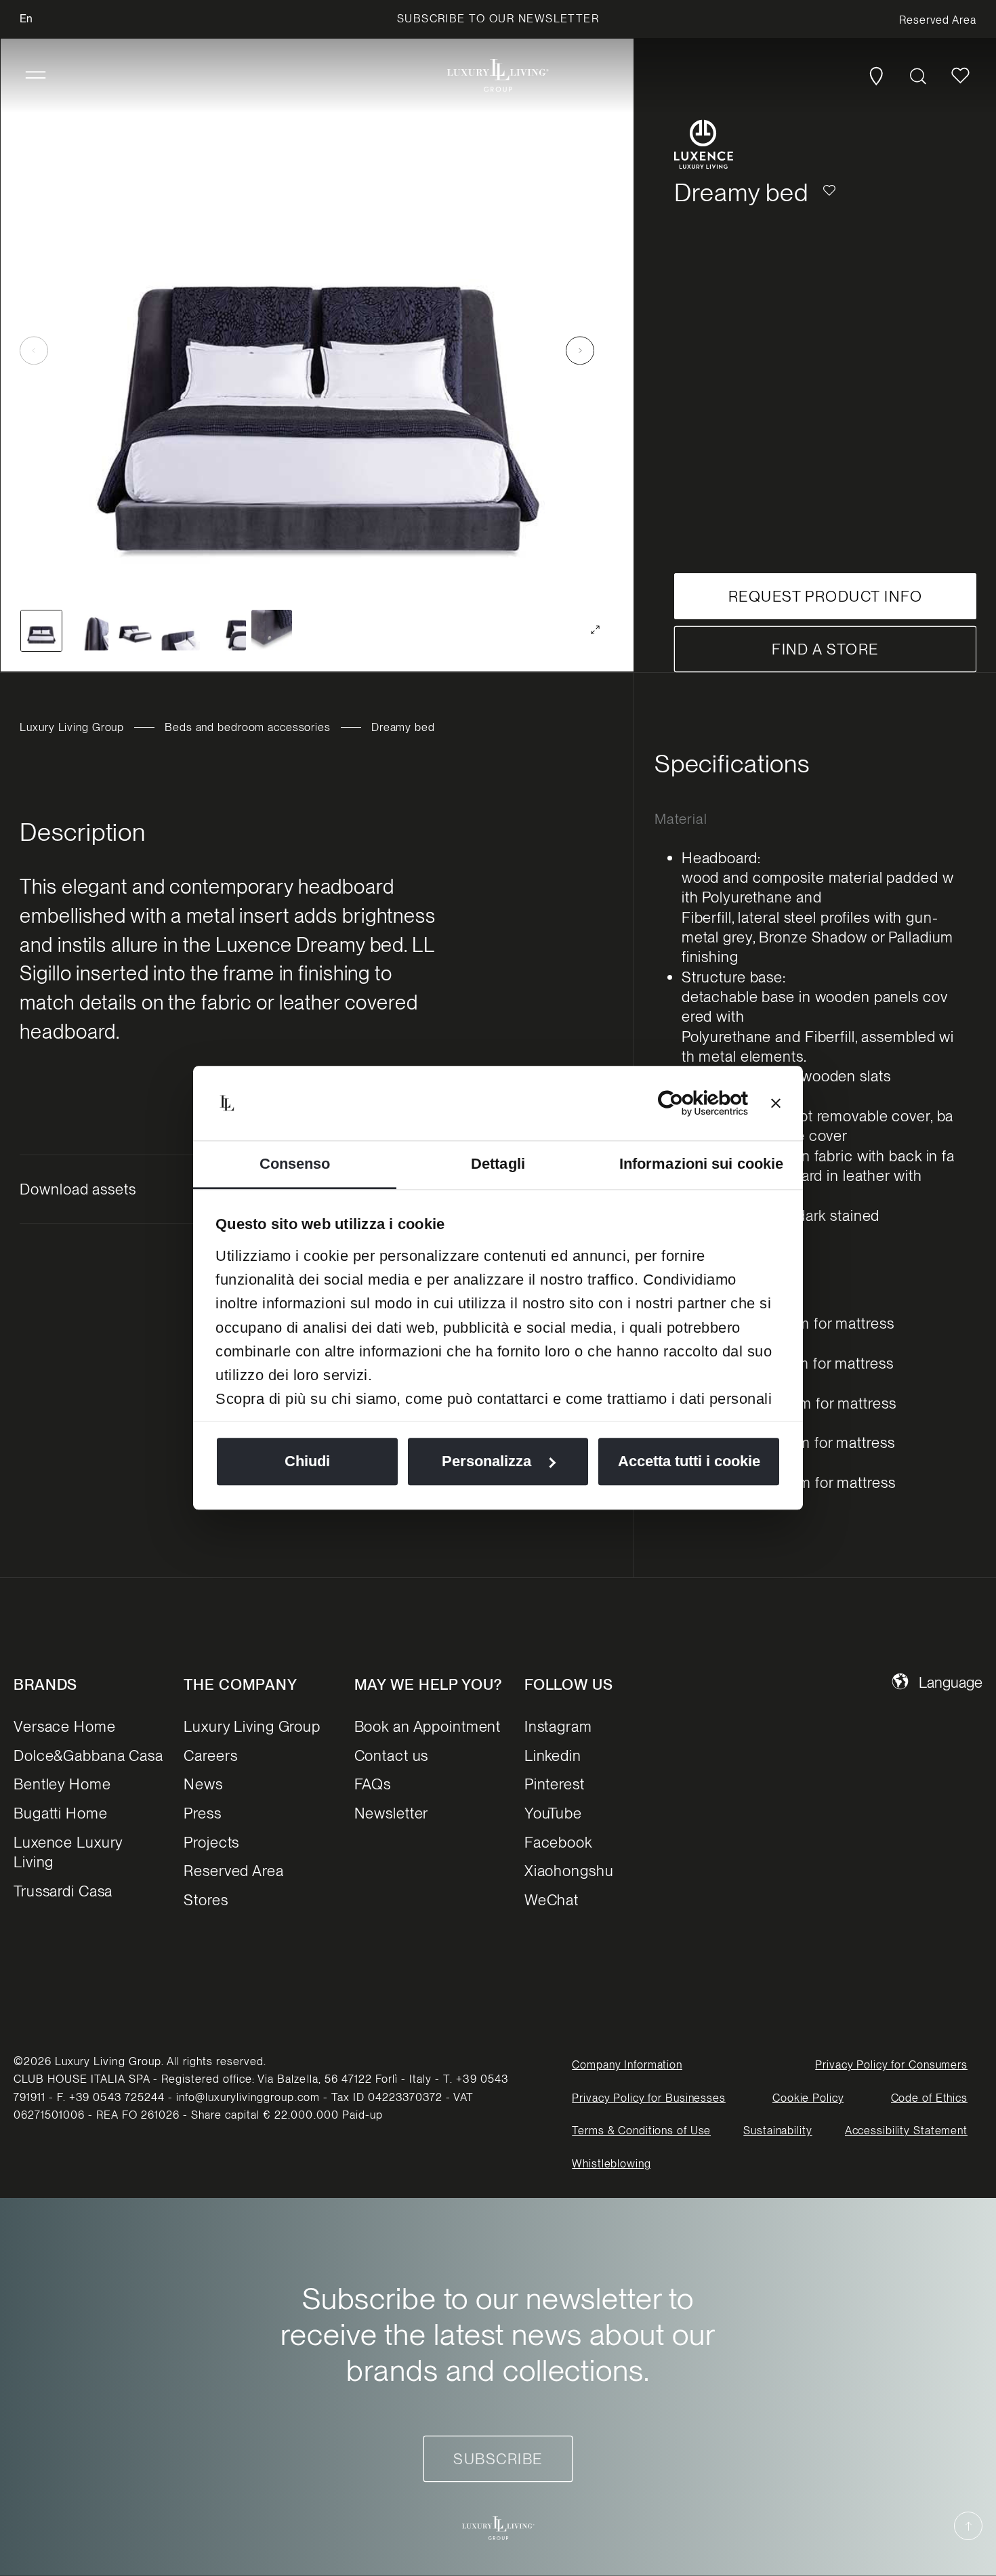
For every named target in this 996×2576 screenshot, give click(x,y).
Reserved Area (233, 1871)
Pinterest (555, 1784)
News (203, 1784)
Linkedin (553, 1756)
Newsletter (392, 1813)
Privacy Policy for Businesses (649, 2098)
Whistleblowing (611, 2164)
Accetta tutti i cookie (689, 1462)
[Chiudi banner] (776, 1103)
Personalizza (486, 1462)
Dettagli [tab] (498, 1164)
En (26, 19)
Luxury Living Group (72, 727)
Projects (211, 1842)
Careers (210, 1756)
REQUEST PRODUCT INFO (825, 596)
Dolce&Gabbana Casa (88, 1756)
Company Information (627, 2065)
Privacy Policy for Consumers (891, 2065)
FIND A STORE (825, 649)
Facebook (558, 1842)
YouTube (553, 1813)
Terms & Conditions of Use (641, 2131)
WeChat (552, 1900)
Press (202, 1813)
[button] (36, 76)
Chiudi (307, 1462)
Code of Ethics (929, 2098)
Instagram (558, 1726)
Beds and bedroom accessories (248, 727)
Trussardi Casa (63, 1891)
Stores (206, 1900)
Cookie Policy (808, 2098)
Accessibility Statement (906, 2131)
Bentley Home (62, 1784)
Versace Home (65, 1726)
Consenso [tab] (295, 1164)
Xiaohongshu (569, 1871)
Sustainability (777, 2131)
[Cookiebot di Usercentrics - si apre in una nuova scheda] (689, 1103)
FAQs (373, 1784)
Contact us (392, 1756)
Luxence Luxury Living (68, 1852)
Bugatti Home (61, 1813)
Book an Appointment (428, 1726)
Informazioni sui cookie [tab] (701, 1164)
